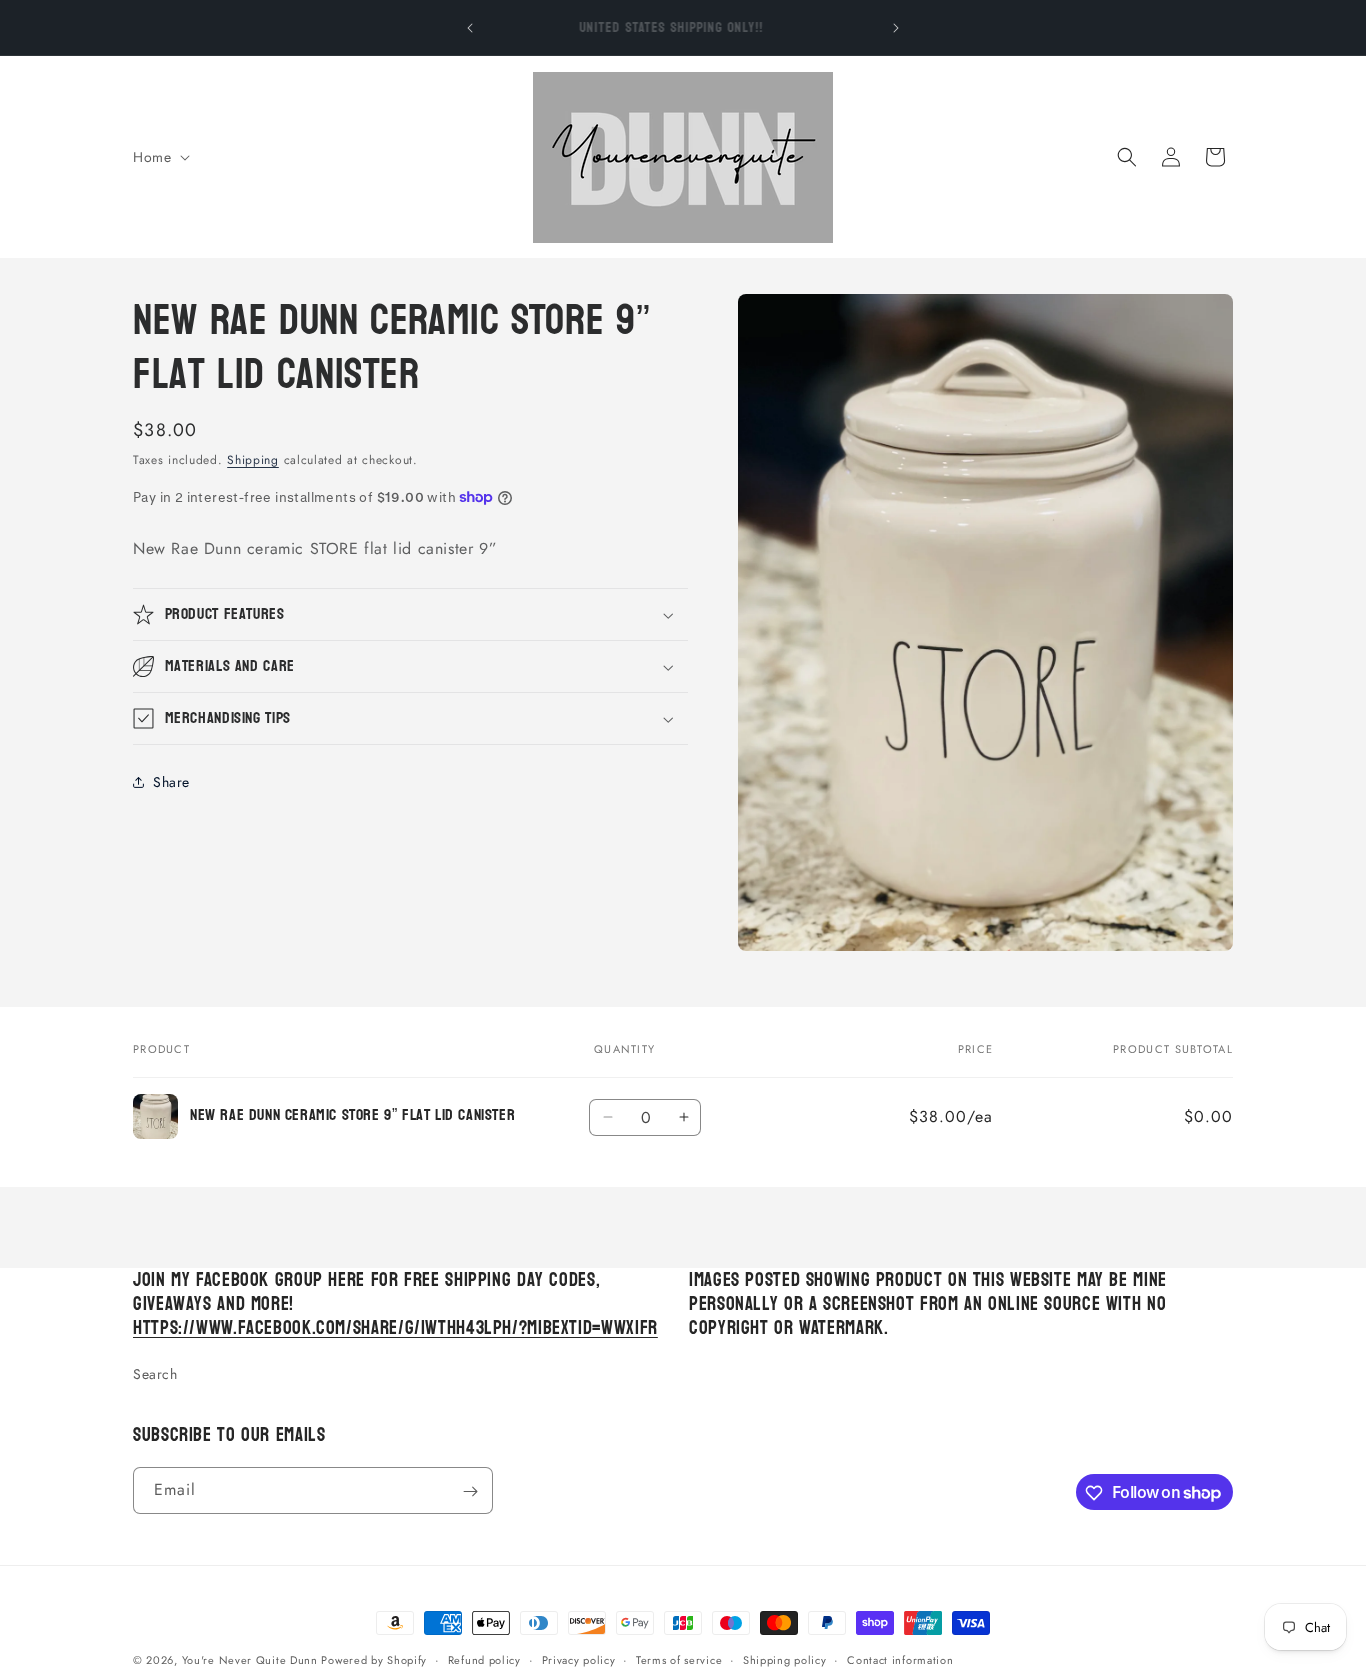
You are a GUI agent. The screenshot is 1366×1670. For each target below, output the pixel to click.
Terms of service (679, 1659)
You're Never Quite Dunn (252, 1660)
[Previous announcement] (470, 28)
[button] (159, 157)
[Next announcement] (896, 28)
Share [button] (171, 782)
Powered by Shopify (374, 1660)
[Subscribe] (470, 1491)
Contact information (900, 1659)
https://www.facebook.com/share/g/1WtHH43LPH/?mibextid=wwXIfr (395, 1329)
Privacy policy (579, 1659)
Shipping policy (785, 1659)
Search (155, 1375)
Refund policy (484, 1659)
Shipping (253, 460)
